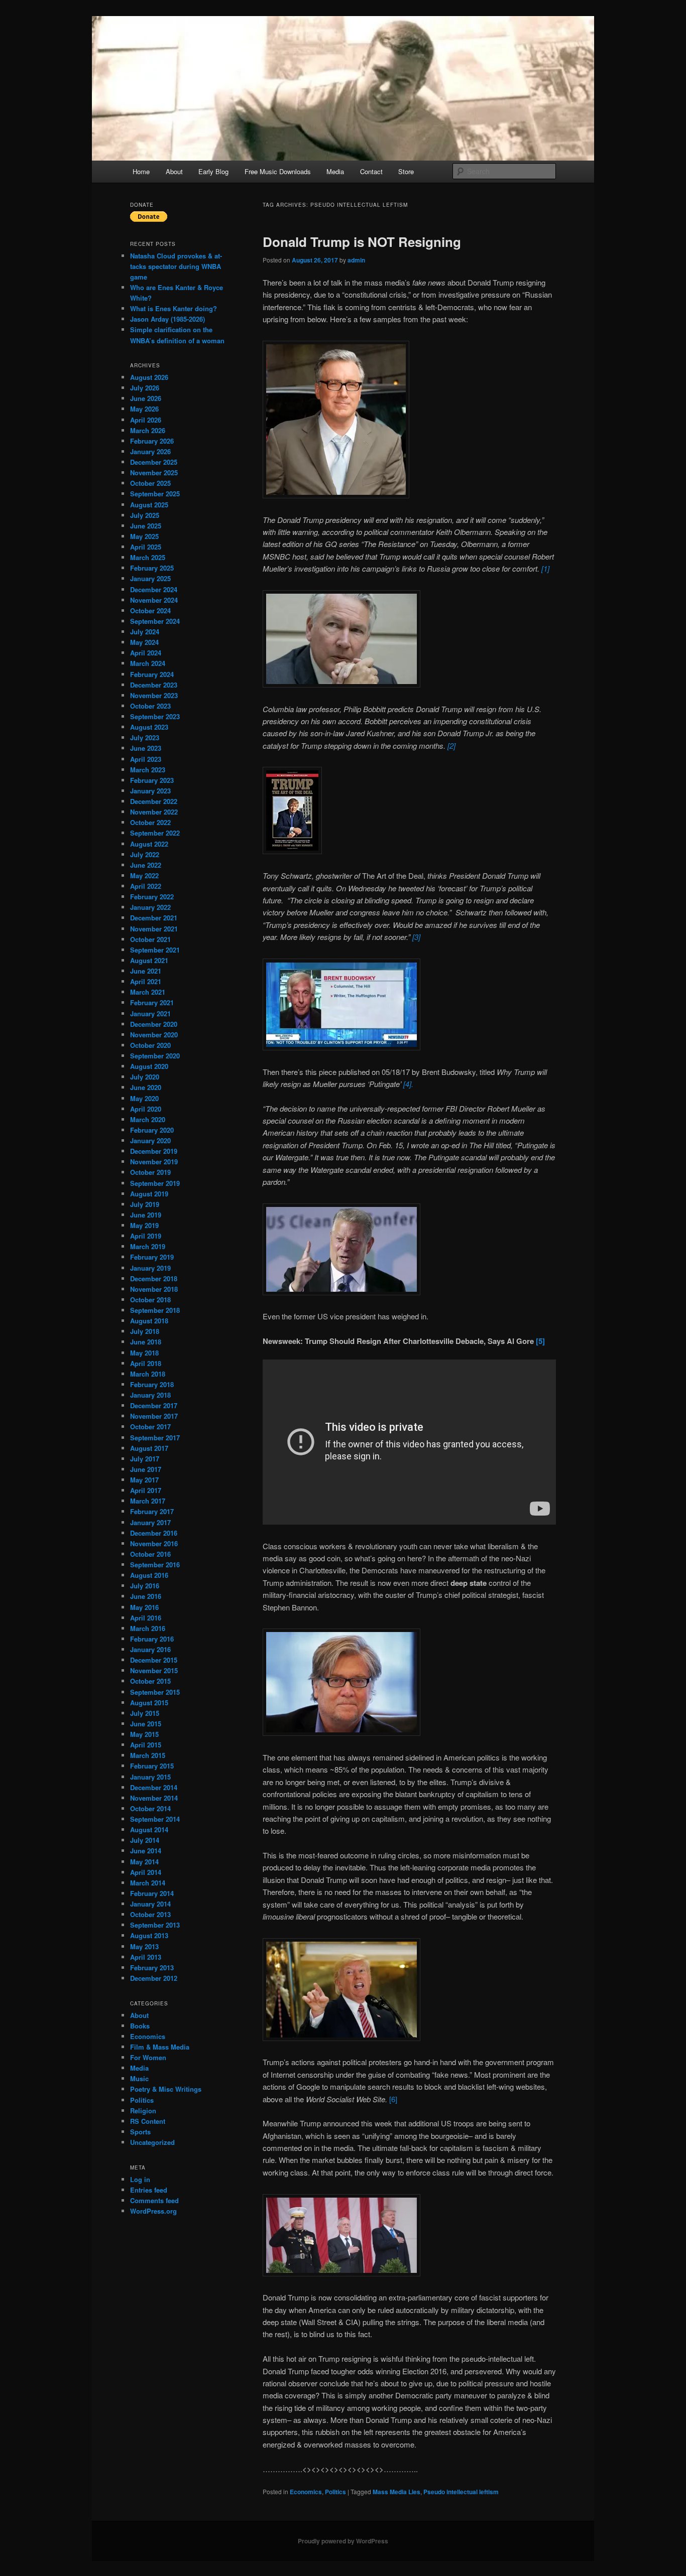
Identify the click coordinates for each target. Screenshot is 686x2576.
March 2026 (148, 430)
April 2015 (146, 1745)
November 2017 (154, 1416)
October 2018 (150, 1300)
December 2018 (154, 1278)
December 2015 (154, 1660)
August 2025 (149, 505)
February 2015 (152, 1766)
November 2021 (154, 929)
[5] (540, 1341)
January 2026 (150, 451)
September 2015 (155, 1692)
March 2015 (148, 1755)
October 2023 (150, 706)
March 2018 (148, 1374)
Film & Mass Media (160, 2047)
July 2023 (145, 737)
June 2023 (146, 748)
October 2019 (150, 1172)
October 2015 (150, 1681)
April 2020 (146, 1109)
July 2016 (145, 1586)
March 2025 (148, 557)
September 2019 (155, 1183)
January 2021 (150, 1013)
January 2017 (150, 1522)
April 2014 (146, 1872)
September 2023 (155, 716)
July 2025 (145, 515)
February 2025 (152, 568)
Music (139, 2078)
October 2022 (150, 822)
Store (406, 171)
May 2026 (144, 409)
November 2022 (154, 812)
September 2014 (155, 1819)
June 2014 (146, 1851)
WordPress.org (153, 2211)
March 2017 (148, 1501)
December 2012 (154, 1978)
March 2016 (148, 1628)
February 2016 (152, 1639)
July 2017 (145, 1459)
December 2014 (154, 1787)
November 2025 (154, 472)
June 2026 (146, 398)
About (174, 171)
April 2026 (146, 420)
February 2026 (152, 441)
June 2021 (146, 971)
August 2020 (149, 1066)
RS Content (148, 2121)
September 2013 (155, 1925)
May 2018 (144, 1353)
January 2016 (150, 1649)
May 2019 (144, 1225)
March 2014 (148, 1883)
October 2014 (150, 1808)
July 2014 (145, 1840)
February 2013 (152, 1968)
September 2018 (155, 1310)
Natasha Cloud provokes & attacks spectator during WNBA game (176, 266)
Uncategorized (152, 2142)
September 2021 (155, 950)
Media (335, 171)
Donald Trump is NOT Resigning (362, 242)
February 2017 (152, 1511)
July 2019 (145, 1204)
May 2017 (144, 1480)
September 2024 (155, 621)
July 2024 (145, 632)
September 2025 (155, 494)
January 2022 (150, 907)
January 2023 (150, 791)
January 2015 (150, 1777)
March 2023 (148, 770)
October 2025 (150, 483)
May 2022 (144, 875)
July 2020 (145, 1077)
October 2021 (150, 939)
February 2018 (152, 1384)
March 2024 (148, 663)
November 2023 (154, 695)
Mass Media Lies (396, 2492)
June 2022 (146, 865)
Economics (306, 2492)
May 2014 (144, 1862)
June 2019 (146, 1215)
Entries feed (149, 2190)
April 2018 (146, 1363)
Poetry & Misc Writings (166, 2089)
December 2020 (154, 1024)
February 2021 (152, 1002)
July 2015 (145, 1713)
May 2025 (144, 536)
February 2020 (152, 1130)
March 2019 (148, 1246)
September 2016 (155, 1565)
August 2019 (149, 1194)
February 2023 (152, 780)
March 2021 (148, 992)
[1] (545, 568)
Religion (143, 2111)
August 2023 (149, 727)
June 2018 (146, 1342)
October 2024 (150, 611)
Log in (140, 2179)
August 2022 (149, 844)
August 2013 (149, 1935)
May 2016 (144, 1607)
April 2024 (146, 653)
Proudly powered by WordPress (343, 2541)
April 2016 (146, 1618)
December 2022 (154, 801)
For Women (148, 2057)
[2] (451, 745)
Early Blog (213, 171)
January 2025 (150, 578)
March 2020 (148, 1119)
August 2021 (149, 960)
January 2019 (150, 1268)
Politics (335, 2492)
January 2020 (150, 1140)
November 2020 (154, 1035)
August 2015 (149, 1703)
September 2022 (155, 833)
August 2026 (149, 377)
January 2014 (150, 1904)
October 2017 (150, 1427)
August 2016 (149, 1575)
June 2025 (146, 526)
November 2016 (154, 1543)
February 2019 (152, 1257)
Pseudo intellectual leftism (461, 2492)
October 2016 (150, 1554)
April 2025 (146, 547)
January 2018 (150, 1395)
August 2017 (149, 1448)
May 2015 (144, 1734)
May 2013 (144, 1946)
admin (356, 260)
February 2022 (152, 897)
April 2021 (146, 981)
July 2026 (145, 388)
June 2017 (146, 1469)
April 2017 (146, 1490)
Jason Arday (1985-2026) (167, 319)
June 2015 (146, 1724)
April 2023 (146, 759)
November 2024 (154, 600)
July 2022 (145, 854)
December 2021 (154, 918)
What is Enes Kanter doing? (174, 308)
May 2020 (144, 1098)
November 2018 (154, 1289)
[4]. (408, 1084)
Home (141, 171)
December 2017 (154, 1405)
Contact (371, 171)
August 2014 (149, 1829)
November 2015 (154, 1670)
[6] (393, 2099)
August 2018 (149, 1321)
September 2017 (155, 1438)
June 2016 (146, 1596)
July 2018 (145, 1331)
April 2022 (146, 886)
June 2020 (146, 1087)
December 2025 (154, 462)
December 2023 (154, 685)
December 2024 (154, 589)
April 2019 (146, 1236)
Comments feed (154, 2200)
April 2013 (146, 1957)
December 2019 (154, 1151)
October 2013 (150, 1914)
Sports (140, 2132)
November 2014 (154, 1798)
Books (140, 2026)
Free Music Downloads (278, 171)
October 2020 (150, 1045)
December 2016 (154, 1533)
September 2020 (155, 1056)
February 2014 (152, 1893)
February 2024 (152, 674)
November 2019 (154, 1162)
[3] (416, 937)
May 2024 (144, 642)
